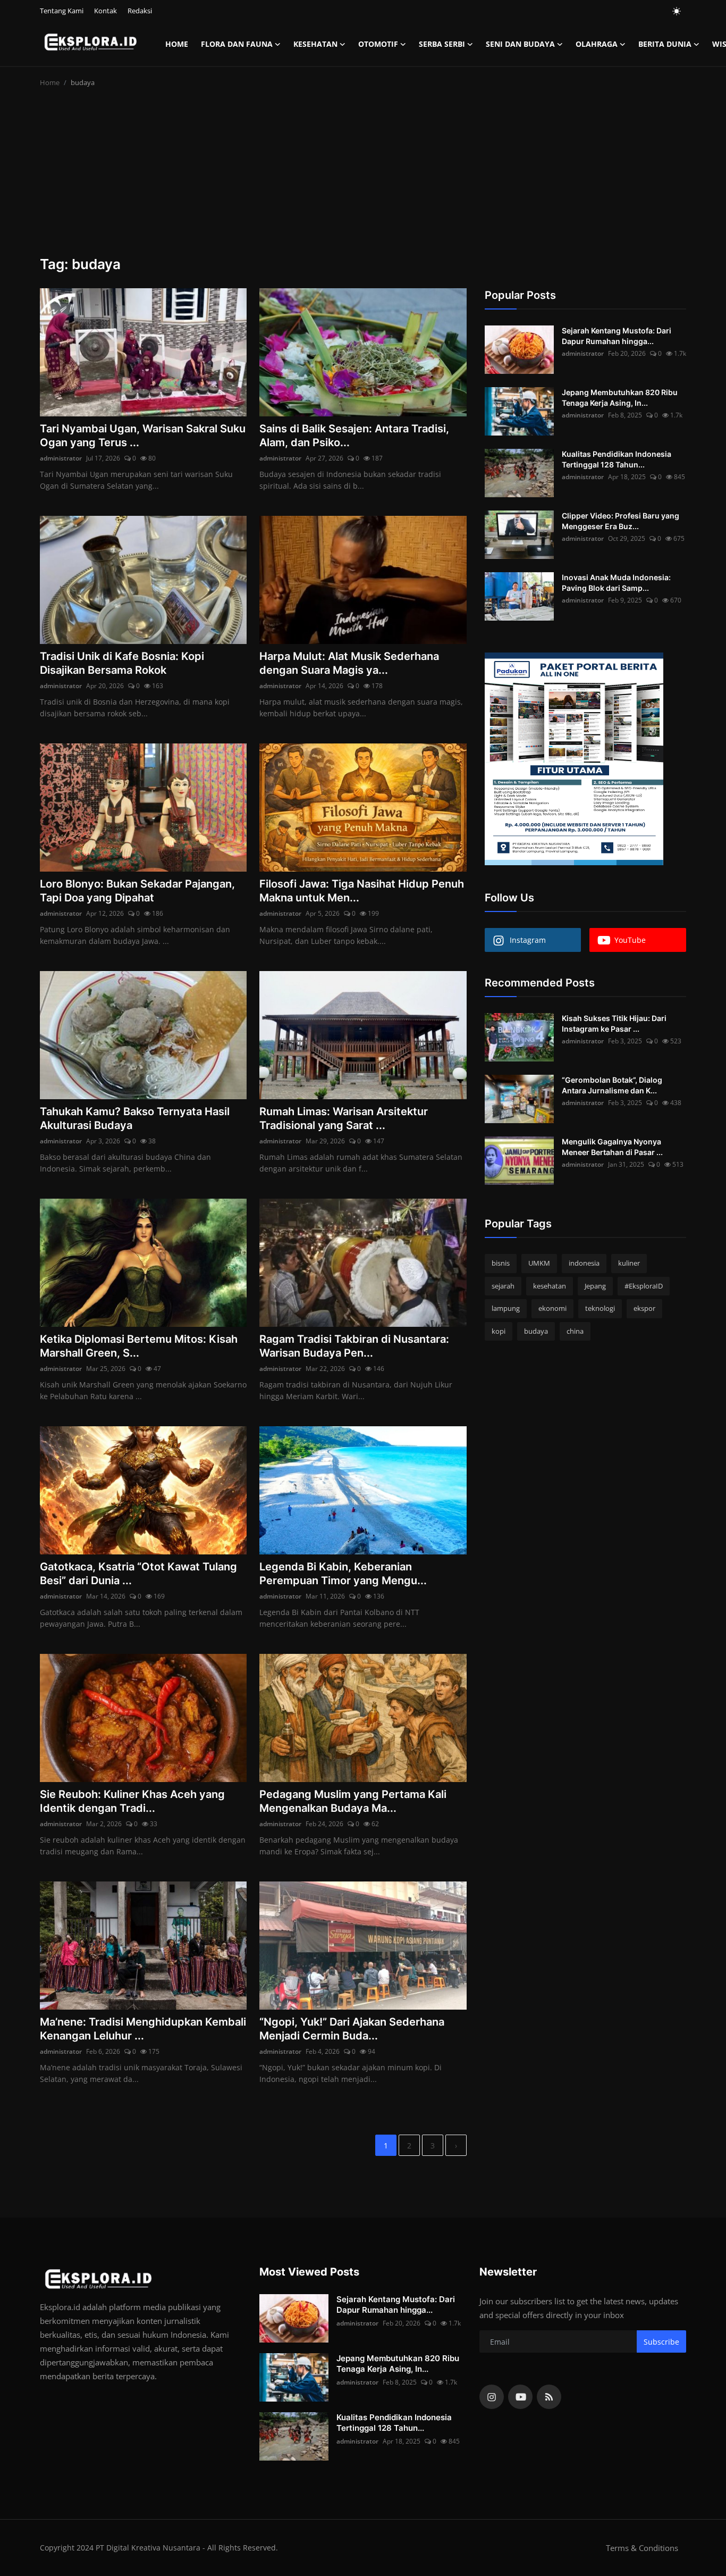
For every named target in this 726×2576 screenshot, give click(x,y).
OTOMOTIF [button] (378, 44)
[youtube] (520, 2397)
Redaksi (140, 11)
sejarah (503, 1286)
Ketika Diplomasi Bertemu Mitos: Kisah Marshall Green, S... (139, 1346)
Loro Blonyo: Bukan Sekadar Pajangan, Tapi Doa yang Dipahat (137, 891)
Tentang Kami (62, 11)
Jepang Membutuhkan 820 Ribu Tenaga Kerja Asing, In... (620, 398)
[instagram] (492, 2397)
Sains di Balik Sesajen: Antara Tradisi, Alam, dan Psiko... (354, 436)
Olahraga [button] (597, 44)
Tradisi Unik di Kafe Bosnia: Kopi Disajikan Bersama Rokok (122, 663)
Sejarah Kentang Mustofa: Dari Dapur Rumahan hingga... (617, 336)
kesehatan (550, 1286)
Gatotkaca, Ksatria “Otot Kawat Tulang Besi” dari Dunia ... (138, 1574)
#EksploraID (644, 1286)
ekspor (644, 1308)
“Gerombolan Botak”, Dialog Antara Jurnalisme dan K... (612, 1085)
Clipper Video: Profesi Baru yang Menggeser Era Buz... (621, 521)
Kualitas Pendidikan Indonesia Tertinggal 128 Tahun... (617, 459)
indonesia (584, 1263)
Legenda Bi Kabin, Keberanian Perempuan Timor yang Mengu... (343, 1574)
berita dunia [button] (665, 44)
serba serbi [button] (442, 44)
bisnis (501, 1263)
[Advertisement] (363, 176)
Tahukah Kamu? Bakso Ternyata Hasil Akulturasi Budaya (135, 1118)
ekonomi (552, 1308)
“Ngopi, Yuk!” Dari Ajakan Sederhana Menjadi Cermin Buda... (352, 2029)
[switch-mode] (677, 11)
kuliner (629, 1263)
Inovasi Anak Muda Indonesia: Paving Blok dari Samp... (616, 583)
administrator (61, 458)
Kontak (105, 11)
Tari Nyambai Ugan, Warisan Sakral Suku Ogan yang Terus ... (143, 436)
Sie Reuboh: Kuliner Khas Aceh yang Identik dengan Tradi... (132, 1801)
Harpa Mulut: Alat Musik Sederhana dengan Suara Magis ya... (349, 663)
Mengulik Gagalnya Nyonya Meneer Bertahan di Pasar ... (612, 1147)
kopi (499, 1331)
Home (177, 44)
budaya (536, 1331)
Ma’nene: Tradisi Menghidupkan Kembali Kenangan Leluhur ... (143, 2029)
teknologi (600, 1308)
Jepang (595, 1286)
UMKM (539, 1263)
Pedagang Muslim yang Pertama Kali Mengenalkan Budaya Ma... (353, 1801)
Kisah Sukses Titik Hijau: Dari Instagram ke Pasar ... (614, 1023)
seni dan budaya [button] (520, 44)
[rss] (549, 2397)
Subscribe (661, 2342)
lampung (506, 1308)
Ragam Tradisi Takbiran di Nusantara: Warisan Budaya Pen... (354, 1346)
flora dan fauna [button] (237, 44)
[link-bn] (574, 759)
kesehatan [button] (315, 44)
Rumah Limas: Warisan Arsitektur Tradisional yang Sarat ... (344, 1118)
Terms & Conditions (642, 2548)
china (575, 1331)
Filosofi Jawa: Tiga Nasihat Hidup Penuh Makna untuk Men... (362, 891)
